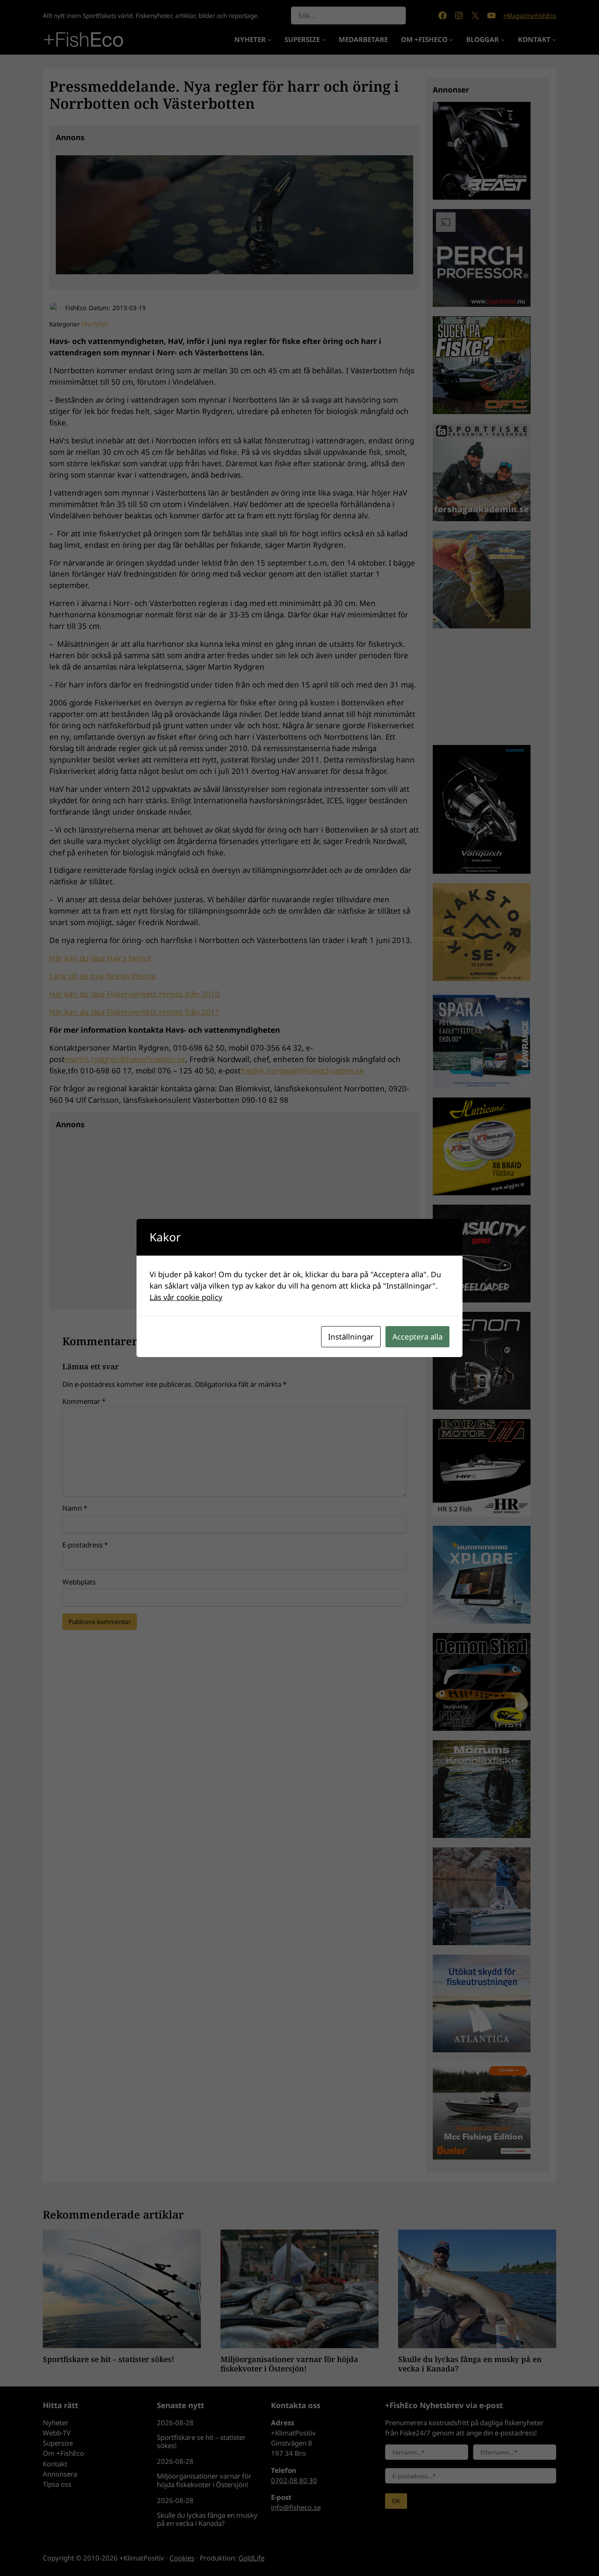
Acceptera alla (417, 1336)
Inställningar (351, 1336)
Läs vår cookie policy (186, 1297)
